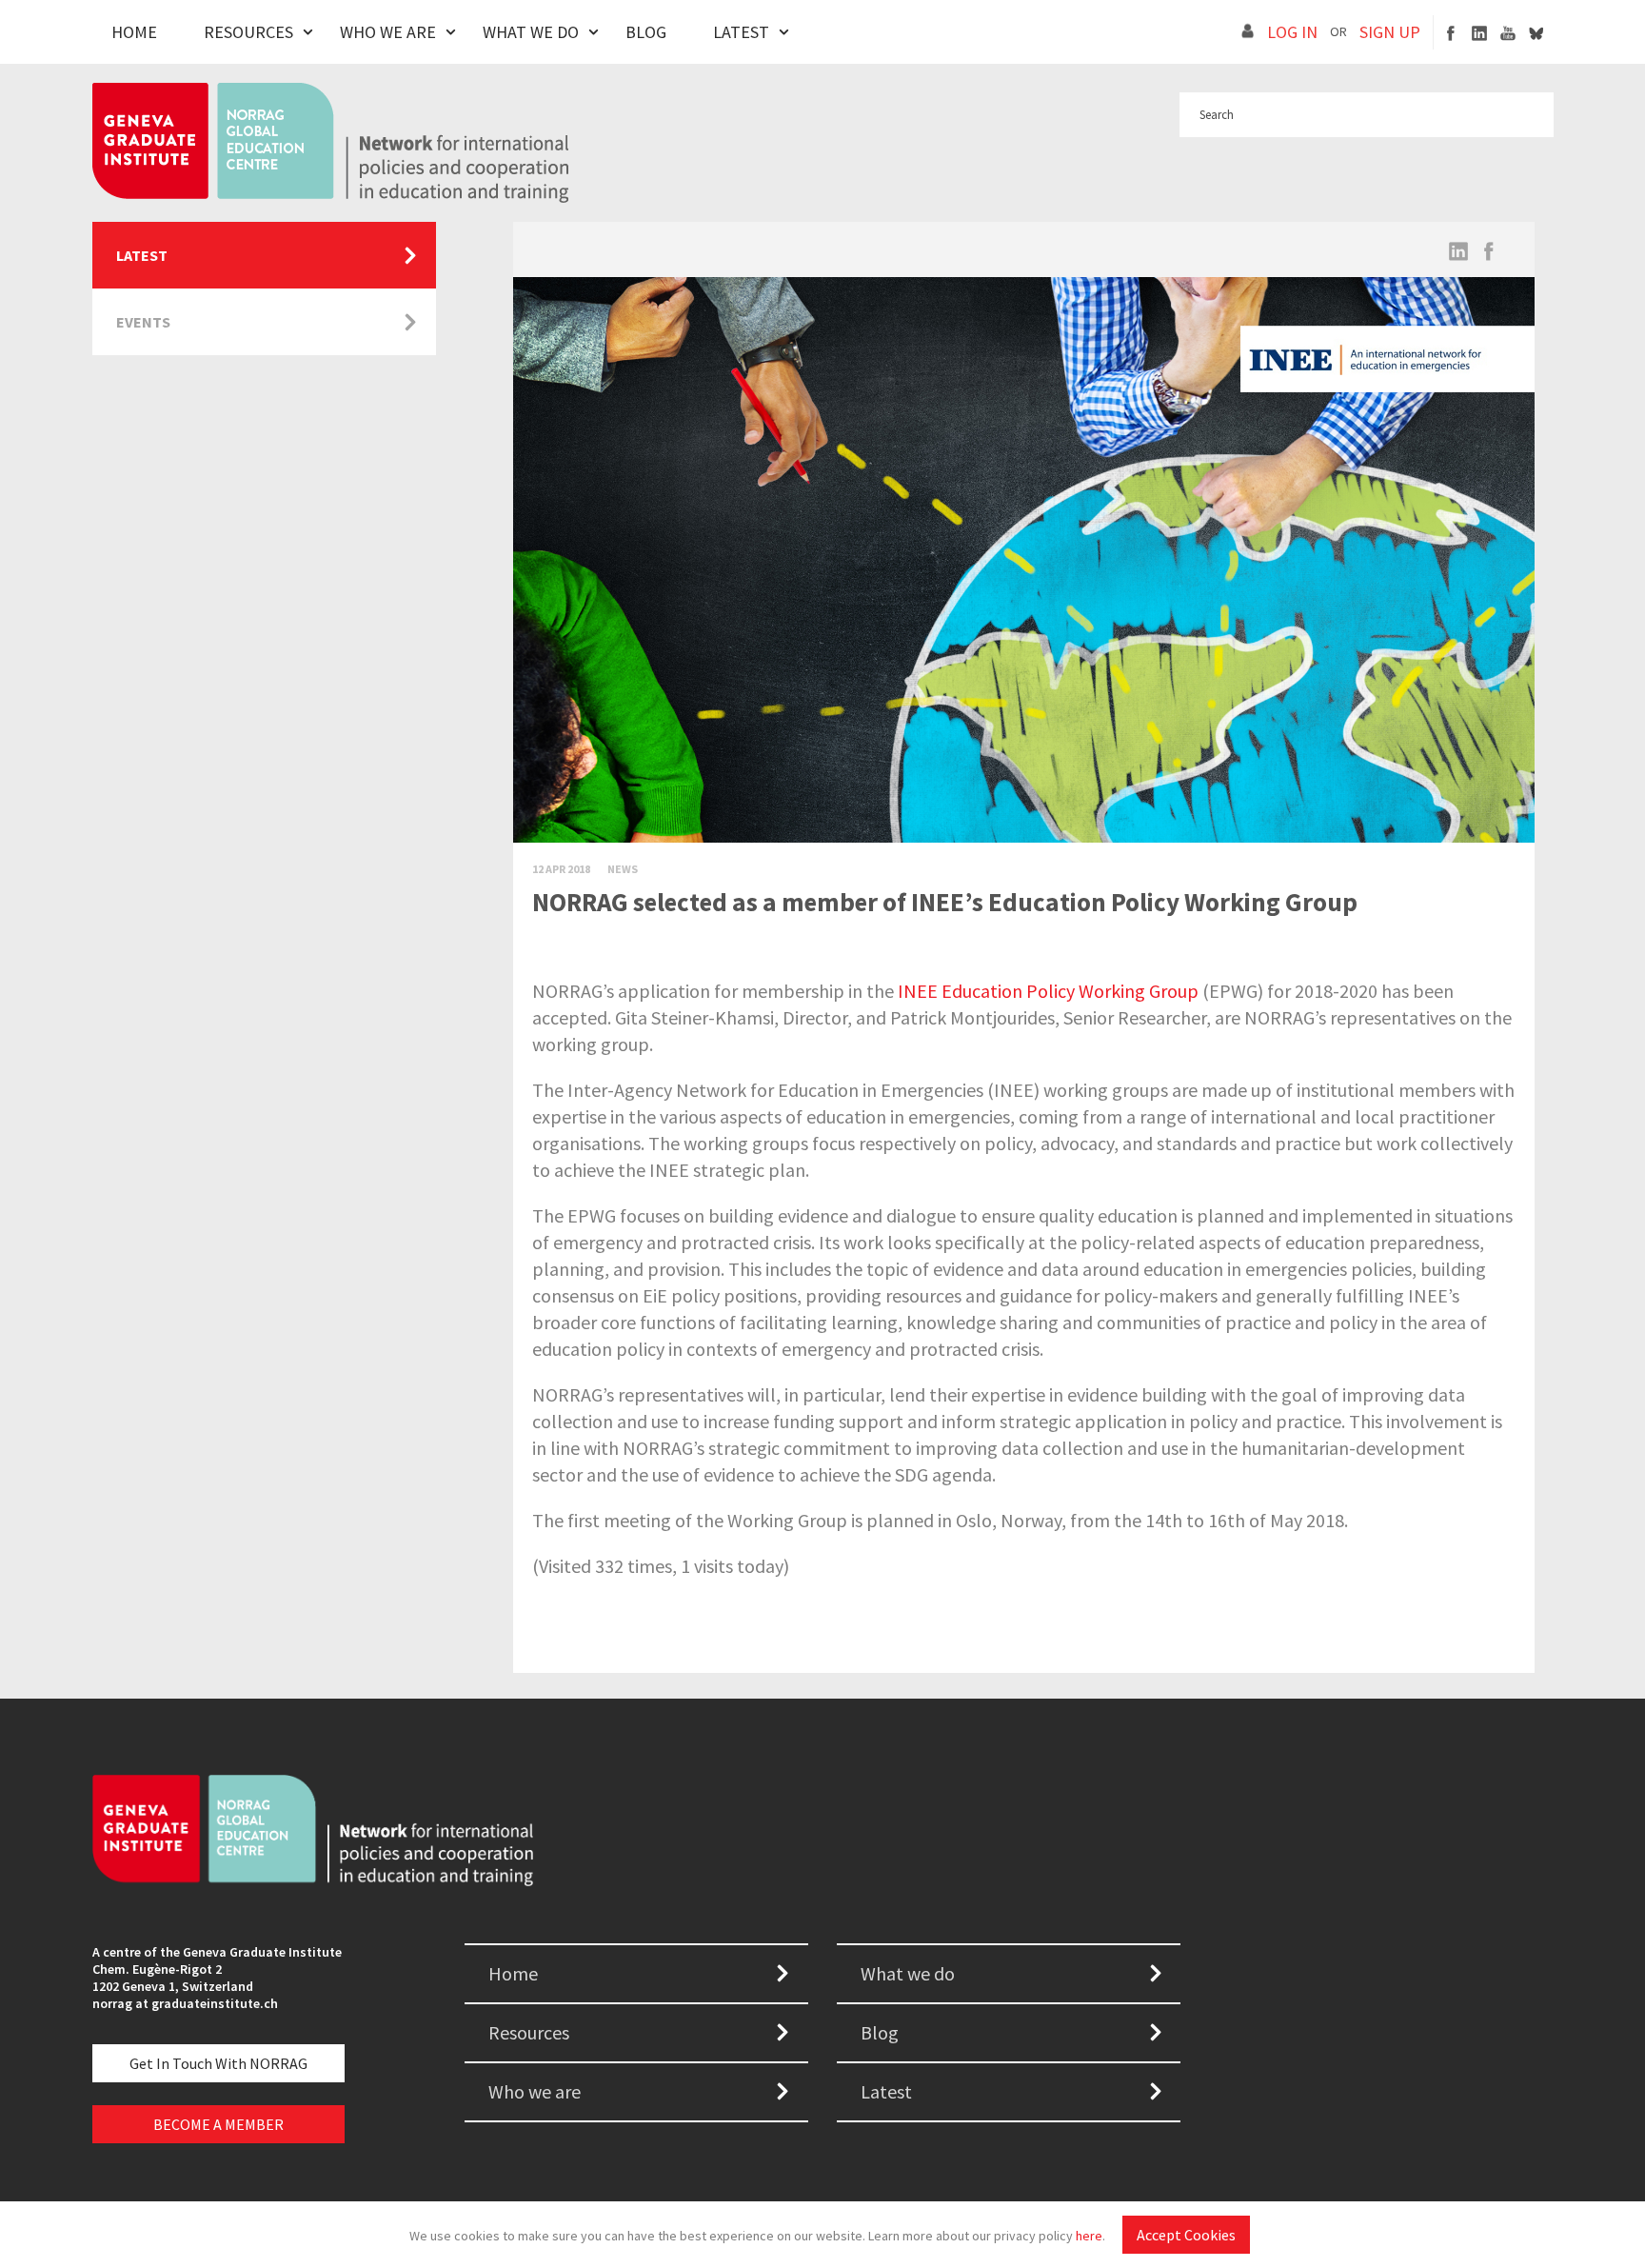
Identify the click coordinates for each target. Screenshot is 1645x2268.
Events (143, 322)
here (1089, 2236)
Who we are (535, 2091)
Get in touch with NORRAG (218, 2063)
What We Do (531, 32)
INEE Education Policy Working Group (1048, 991)
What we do (908, 1973)
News (623, 869)
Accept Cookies (1186, 2235)
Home (134, 32)
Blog (646, 32)
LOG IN (1292, 32)
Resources (248, 32)
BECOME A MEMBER (218, 2124)
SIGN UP (1390, 32)
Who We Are (388, 32)
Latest (741, 32)
